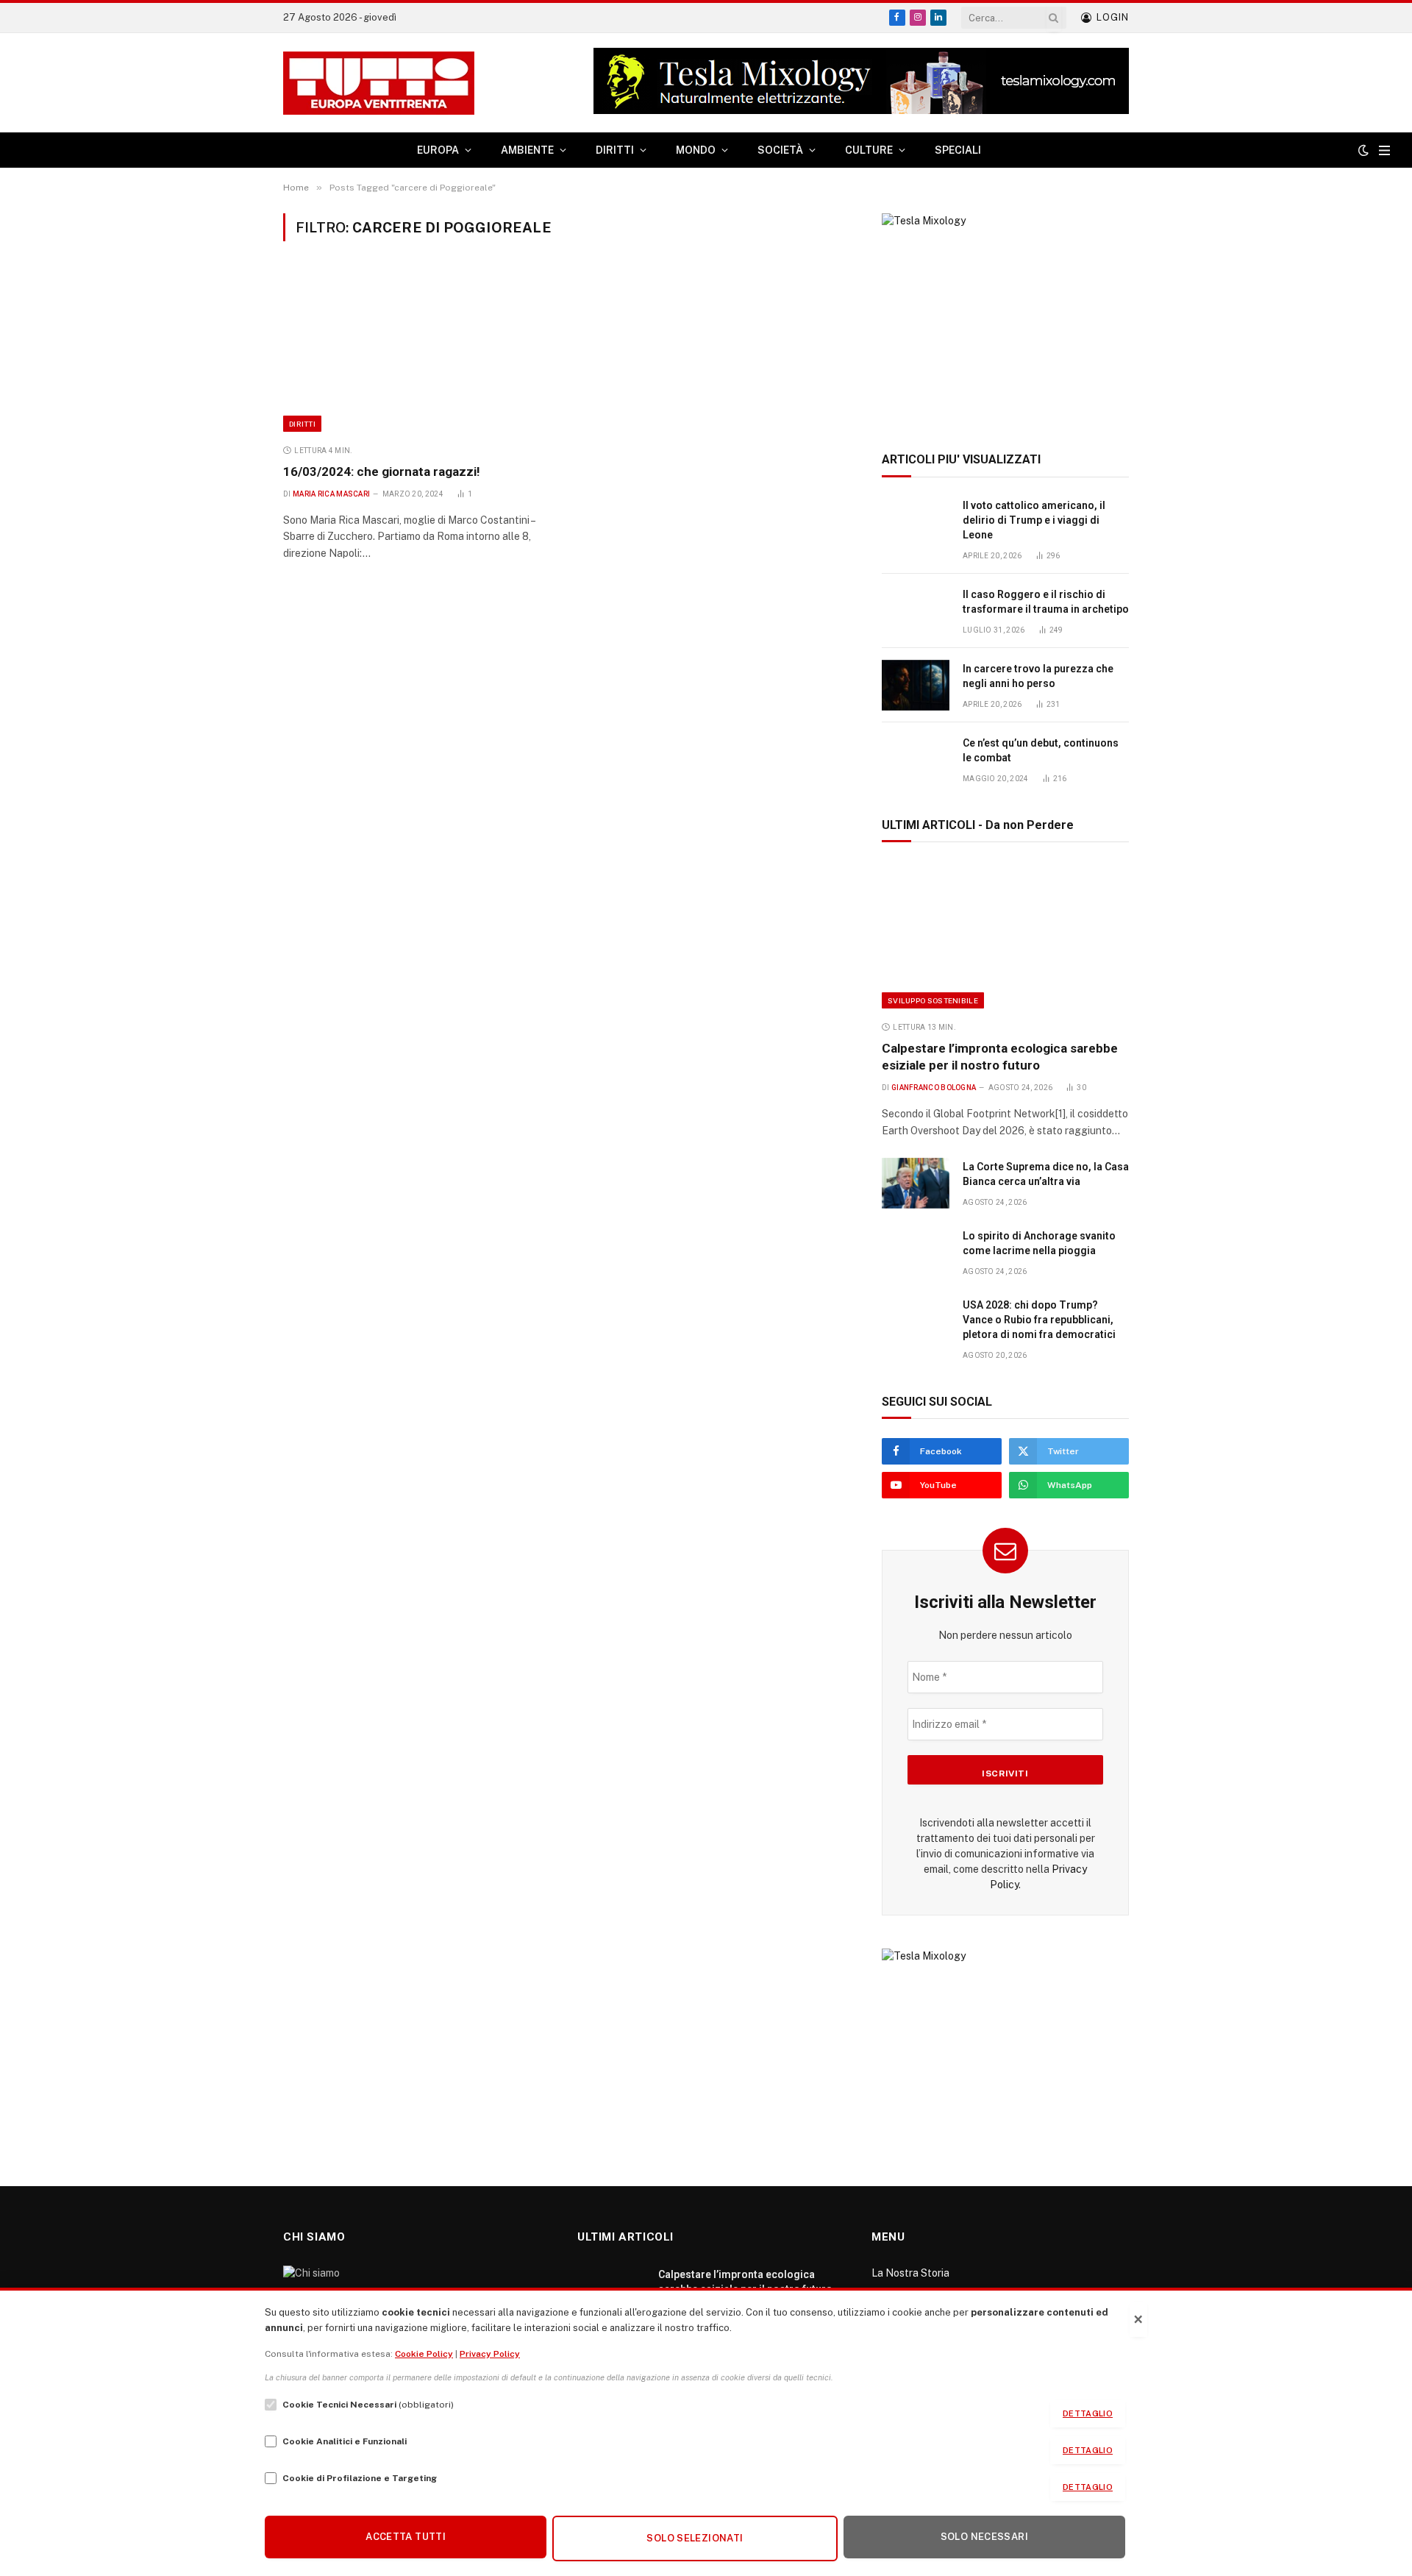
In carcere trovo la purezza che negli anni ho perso (1038, 676)
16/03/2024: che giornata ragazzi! (382, 472)
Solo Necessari (984, 2537)
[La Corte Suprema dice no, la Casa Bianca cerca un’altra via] (916, 1183)
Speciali (958, 150)
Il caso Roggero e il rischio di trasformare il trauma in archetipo (1046, 602)
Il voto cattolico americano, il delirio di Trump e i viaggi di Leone (1034, 520)
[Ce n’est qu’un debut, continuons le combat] (916, 759)
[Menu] (1384, 150)
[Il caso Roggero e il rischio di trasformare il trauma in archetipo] (916, 611)
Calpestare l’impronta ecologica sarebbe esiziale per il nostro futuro (1000, 1057)
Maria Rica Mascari (331, 494)
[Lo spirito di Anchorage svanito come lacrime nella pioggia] (916, 1252)
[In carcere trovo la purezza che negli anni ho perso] (916, 685)
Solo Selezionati (695, 2538)
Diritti (302, 424)
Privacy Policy (490, 2354)
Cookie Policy (424, 2354)
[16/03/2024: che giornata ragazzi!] (418, 351)
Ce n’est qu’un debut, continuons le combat (1041, 750)
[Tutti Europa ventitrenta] (379, 83)
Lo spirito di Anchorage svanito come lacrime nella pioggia (1039, 1243)
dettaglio (1088, 2413)
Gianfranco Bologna (934, 1088)
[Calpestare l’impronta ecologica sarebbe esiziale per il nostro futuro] (1005, 935)
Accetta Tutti (406, 2537)
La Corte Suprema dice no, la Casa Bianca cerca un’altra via (1046, 1174)
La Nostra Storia (910, 2273)
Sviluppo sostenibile (933, 1000)
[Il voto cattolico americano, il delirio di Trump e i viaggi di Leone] (916, 522)
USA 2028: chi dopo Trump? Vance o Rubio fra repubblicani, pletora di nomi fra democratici (1039, 1320)
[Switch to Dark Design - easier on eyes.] (1363, 150)
